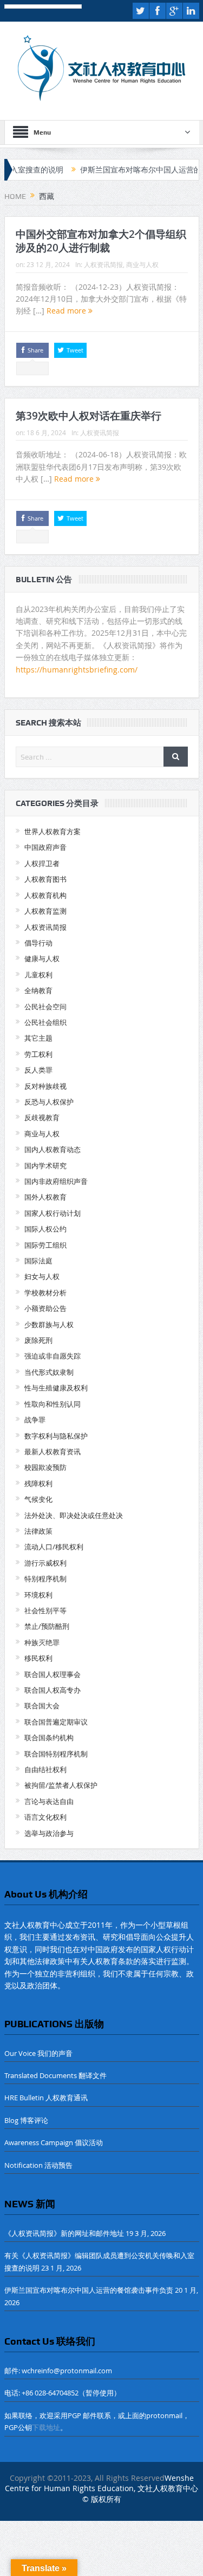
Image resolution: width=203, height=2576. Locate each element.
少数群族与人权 (49, 1324)
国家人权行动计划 (53, 1213)
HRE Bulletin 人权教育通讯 (46, 2098)
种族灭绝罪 (42, 1642)
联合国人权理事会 (53, 1674)
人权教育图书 (45, 879)
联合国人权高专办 (53, 1690)
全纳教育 (38, 990)
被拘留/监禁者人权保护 (61, 1785)
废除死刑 (38, 1340)
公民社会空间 (45, 1007)
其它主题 (38, 1038)
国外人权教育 (45, 1197)
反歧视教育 (42, 1117)
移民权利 (38, 1658)
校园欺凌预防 (45, 1467)
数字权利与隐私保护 (56, 1436)
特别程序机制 (45, 1579)
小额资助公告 (45, 1308)
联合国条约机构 (49, 1738)
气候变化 (38, 1499)
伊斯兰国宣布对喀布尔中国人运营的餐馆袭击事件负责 (89, 2290)
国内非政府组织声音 (56, 1181)
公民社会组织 (45, 1022)
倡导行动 (38, 943)
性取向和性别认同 (53, 1404)
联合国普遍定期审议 (56, 1722)
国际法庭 (38, 1261)
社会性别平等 (45, 1610)
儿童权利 (38, 975)
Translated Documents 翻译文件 (55, 2075)
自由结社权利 (45, 1769)
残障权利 (38, 1483)
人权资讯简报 (103, 264)
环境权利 (38, 1595)
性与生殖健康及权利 (56, 1388)
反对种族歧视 (45, 1086)
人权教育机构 (45, 895)
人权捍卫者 (42, 863)
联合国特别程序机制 (56, 1754)
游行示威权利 (45, 1563)
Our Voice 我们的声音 (38, 2053)
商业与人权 (142, 264)
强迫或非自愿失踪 (53, 1356)
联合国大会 (42, 1706)
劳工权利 (38, 1054)
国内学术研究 (45, 1166)
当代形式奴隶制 (49, 1372)
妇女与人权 (42, 1276)
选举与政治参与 (49, 1833)
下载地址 (46, 2427)
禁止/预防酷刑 (47, 1626)
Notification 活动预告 (38, 2165)
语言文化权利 (45, 1817)
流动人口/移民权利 (54, 1547)
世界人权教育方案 (53, 831)
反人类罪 (38, 1070)
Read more (67, 311)
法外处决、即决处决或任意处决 (74, 1515)
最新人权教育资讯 (53, 1452)
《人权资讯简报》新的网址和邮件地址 (64, 2233)
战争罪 (35, 1420)
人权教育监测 (45, 911)
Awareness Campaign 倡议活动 (54, 2142)
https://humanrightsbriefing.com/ (78, 670)
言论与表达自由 (49, 1801)
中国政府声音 (45, 847)
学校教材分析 (45, 1293)
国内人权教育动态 (53, 1149)
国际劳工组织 (45, 1245)
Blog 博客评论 (26, 2120)
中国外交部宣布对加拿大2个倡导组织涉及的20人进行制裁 (101, 241)
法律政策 (38, 1531)
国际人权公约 (45, 1229)
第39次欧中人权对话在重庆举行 (89, 416)
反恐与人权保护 (49, 1102)
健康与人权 (42, 958)
